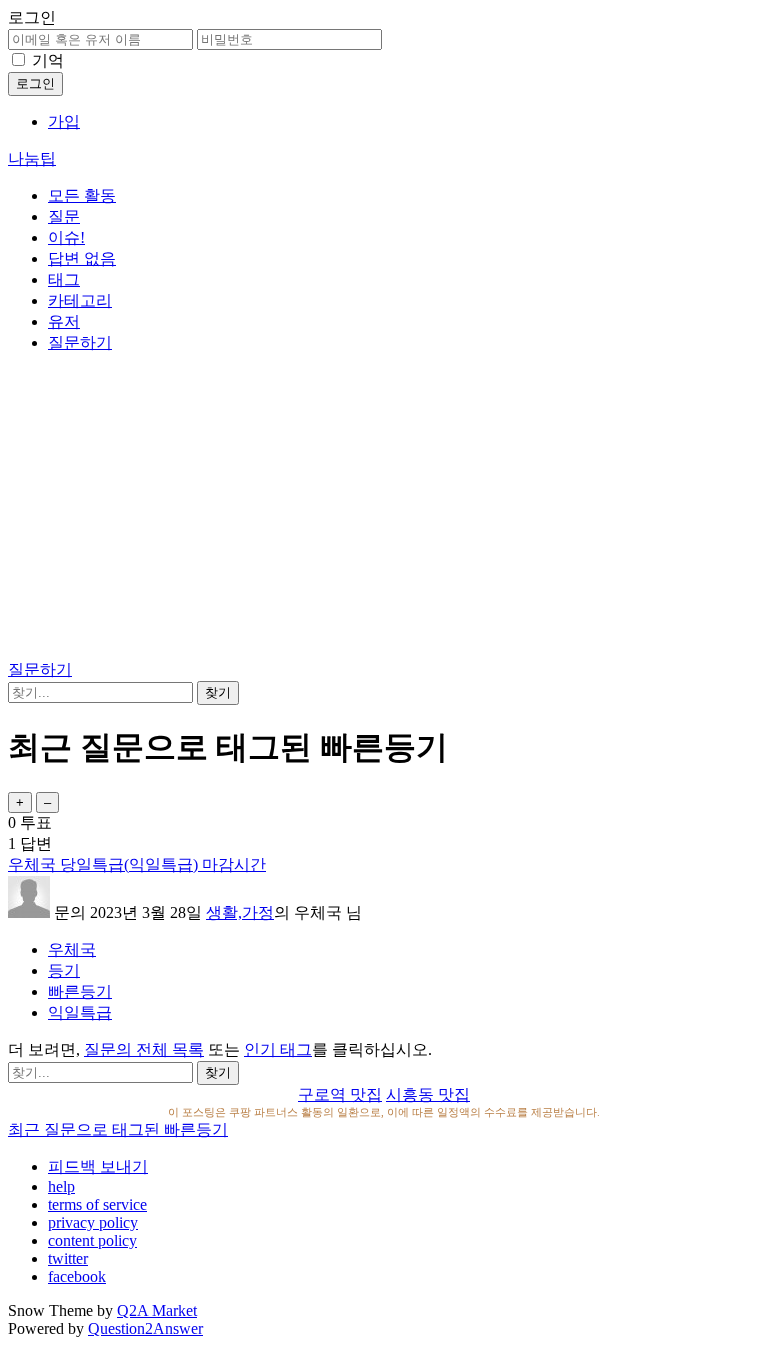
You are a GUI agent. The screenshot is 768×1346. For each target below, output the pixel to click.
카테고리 (80, 300)
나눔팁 (32, 158)
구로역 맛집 (340, 1094)
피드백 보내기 (98, 1166)
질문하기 (80, 342)
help (61, 1186)
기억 (48, 60)
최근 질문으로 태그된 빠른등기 (118, 1129)
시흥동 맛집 (428, 1094)
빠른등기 (80, 991)
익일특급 (80, 1012)
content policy (92, 1240)
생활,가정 (240, 912)
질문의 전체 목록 (144, 1049)
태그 (64, 279)
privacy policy (93, 1222)
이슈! (66, 237)
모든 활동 (82, 195)
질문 (64, 216)
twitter (68, 1258)
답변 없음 (82, 258)
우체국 (72, 949)
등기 (64, 970)
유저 (64, 321)
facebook (77, 1276)
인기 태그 (278, 1049)
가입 (64, 121)
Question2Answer (145, 1328)
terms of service (97, 1204)
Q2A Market (157, 1310)
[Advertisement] (384, 510)
